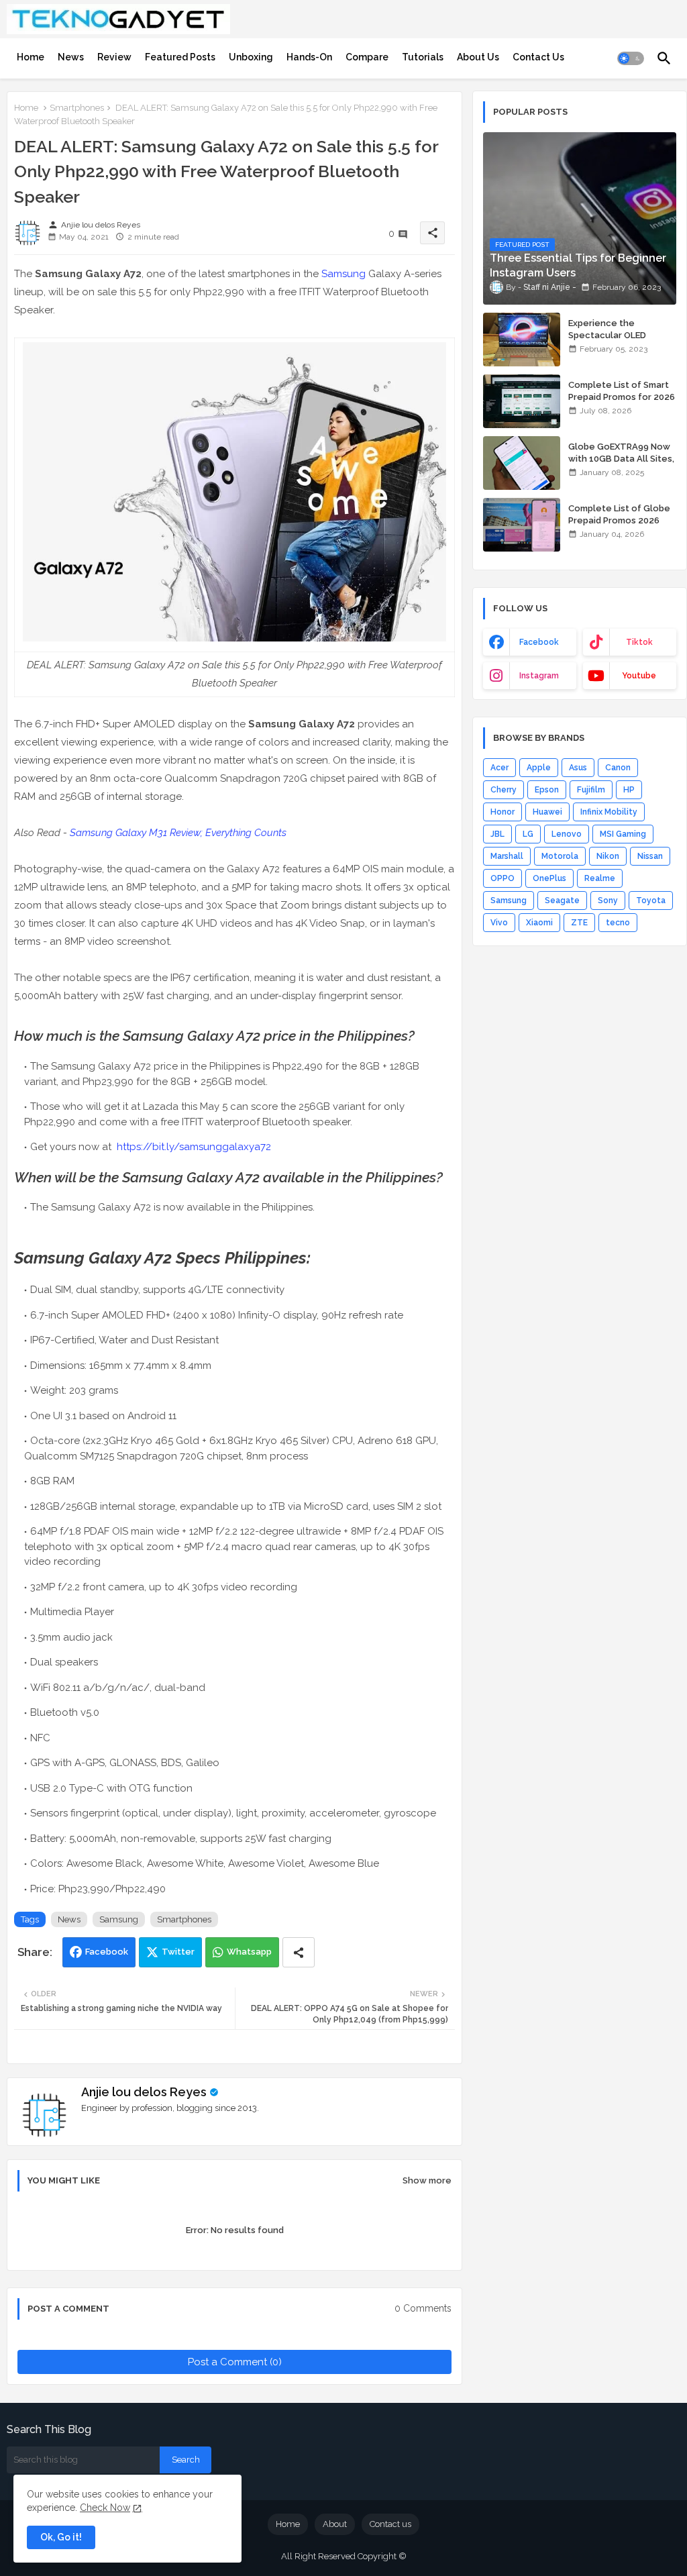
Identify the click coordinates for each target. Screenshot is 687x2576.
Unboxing (251, 57)
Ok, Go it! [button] (61, 2537)
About (335, 2524)
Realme (600, 878)
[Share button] (299, 1952)
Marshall (507, 856)
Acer (499, 768)
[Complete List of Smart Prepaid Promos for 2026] (522, 401)
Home (31, 57)
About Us (478, 57)
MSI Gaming (623, 834)
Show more (427, 2180)
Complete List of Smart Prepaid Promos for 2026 (622, 391)
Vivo (499, 923)
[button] (631, 58)
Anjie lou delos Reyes (144, 2092)
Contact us (390, 2524)
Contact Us (538, 57)
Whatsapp (249, 1952)
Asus (578, 768)
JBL (497, 834)
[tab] (31, 57)
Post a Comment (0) (235, 2362)
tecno (618, 923)
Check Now (105, 2508)
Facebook (107, 1952)
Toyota (651, 900)
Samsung (343, 274)
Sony (608, 900)
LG (528, 834)
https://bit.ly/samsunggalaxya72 (194, 1147)
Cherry (504, 790)
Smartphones (77, 108)
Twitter (178, 1952)
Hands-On (309, 57)
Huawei (547, 812)
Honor (503, 812)
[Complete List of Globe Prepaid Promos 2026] (522, 525)
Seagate (562, 900)
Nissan (650, 856)
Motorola (560, 856)
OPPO (503, 878)
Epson (547, 790)
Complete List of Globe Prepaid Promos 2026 (619, 514)
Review (114, 57)
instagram (539, 676)
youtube (639, 676)
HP (629, 790)
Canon (618, 768)
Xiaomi (539, 923)
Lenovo (567, 834)
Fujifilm (591, 790)
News (71, 57)
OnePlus (549, 878)
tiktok (639, 642)
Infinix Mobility (609, 812)
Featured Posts (180, 57)
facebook (539, 642)
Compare (367, 57)
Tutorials (423, 57)
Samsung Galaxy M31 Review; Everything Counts (178, 833)
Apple (539, 768)
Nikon (608, 856)
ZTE (579, 923)
